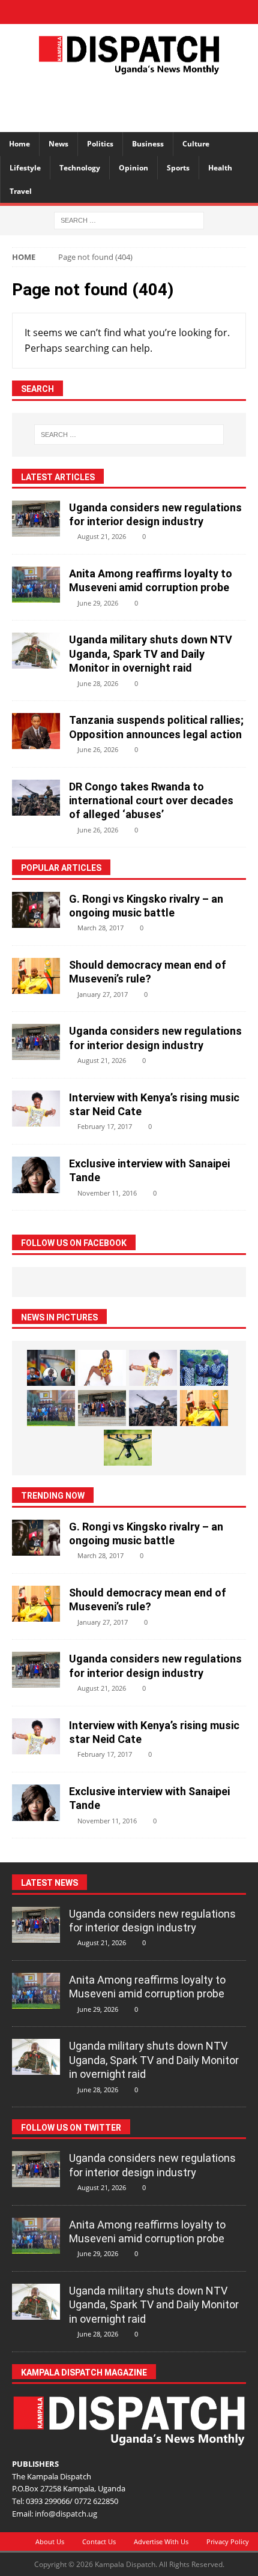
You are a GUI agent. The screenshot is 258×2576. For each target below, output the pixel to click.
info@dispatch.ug (66, 2514)
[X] (108, 12)
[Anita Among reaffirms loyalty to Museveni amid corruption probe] (36, 585)
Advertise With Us (161, 2541)
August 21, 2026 (102, 536)
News (58, 144)
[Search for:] (129, 219)
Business (148, 144)
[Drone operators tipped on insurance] (128, 1448)
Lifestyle (25, 168)
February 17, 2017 (105, 1126)
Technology (80, 168)
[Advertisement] (135, 101)
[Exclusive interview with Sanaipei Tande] (36, 1175)
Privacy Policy (228, 2541)
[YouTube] (171, 12)
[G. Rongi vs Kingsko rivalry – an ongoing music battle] (36, 910)
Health (220, 168)
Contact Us (99, 2541)
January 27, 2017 (103, 994)
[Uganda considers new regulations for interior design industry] (36, 519)
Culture (196, 144)
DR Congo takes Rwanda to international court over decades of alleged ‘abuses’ (151, 801)
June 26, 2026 (98, 749)
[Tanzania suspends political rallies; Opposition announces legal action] (36, 731)
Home (19, 144)
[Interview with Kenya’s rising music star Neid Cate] (36, 1109)
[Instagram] (150, 12)
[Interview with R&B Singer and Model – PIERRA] (102, 1368)
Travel (21, 191)
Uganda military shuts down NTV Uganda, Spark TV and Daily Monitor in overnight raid (151, 654)
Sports (178, 168)
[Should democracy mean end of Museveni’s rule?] (36, 976)
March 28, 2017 (100, 928)
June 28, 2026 (98, 683)
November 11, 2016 (107, 1193)
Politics (100, 144)
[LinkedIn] (129, 12)
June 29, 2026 (98, 603)
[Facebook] (87, 12)
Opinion (133, 168)
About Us (50, 2541)
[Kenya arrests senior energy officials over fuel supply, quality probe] (51, 1368)
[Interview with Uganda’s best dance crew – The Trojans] (204, 1368)
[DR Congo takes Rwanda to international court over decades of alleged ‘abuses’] (36, 798)
